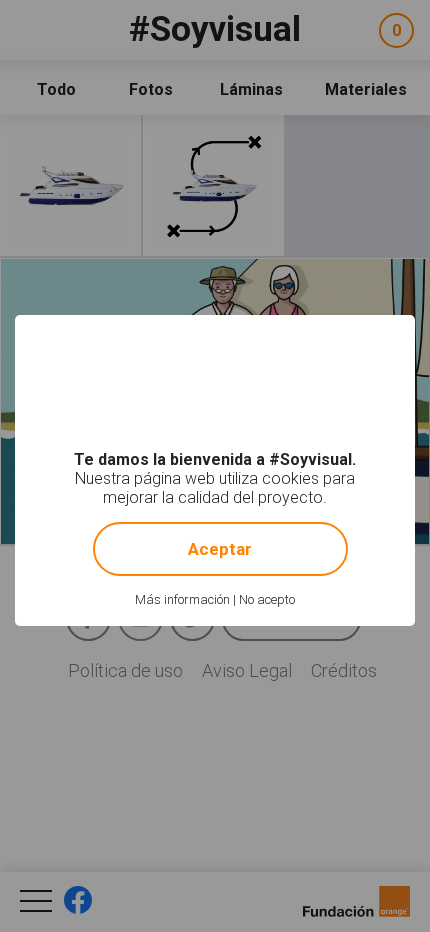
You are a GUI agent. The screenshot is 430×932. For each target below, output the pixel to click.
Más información (182, 599)
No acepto (267, 599)
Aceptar (220, 549)
